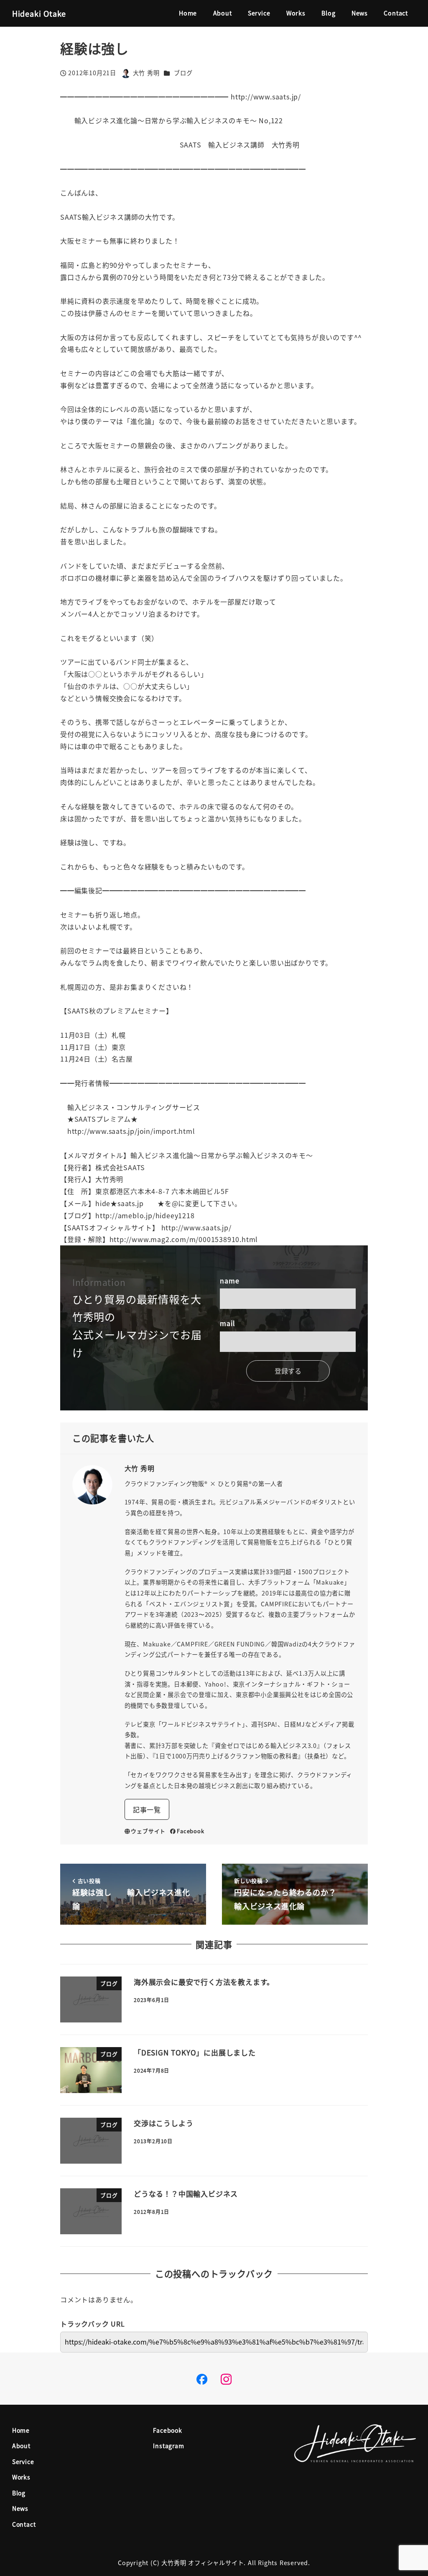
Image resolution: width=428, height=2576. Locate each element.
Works (21, 2477)
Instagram (168, 2446)
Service (23, 2462)
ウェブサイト (148, 1831)
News (20, 2508)
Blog (19, 2493)
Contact (24, 2524)
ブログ (183, 73)
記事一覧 (147, 1809)
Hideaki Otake (39, 13)
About (21, 2446)
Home (21, 2430)
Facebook (190, 1831)
